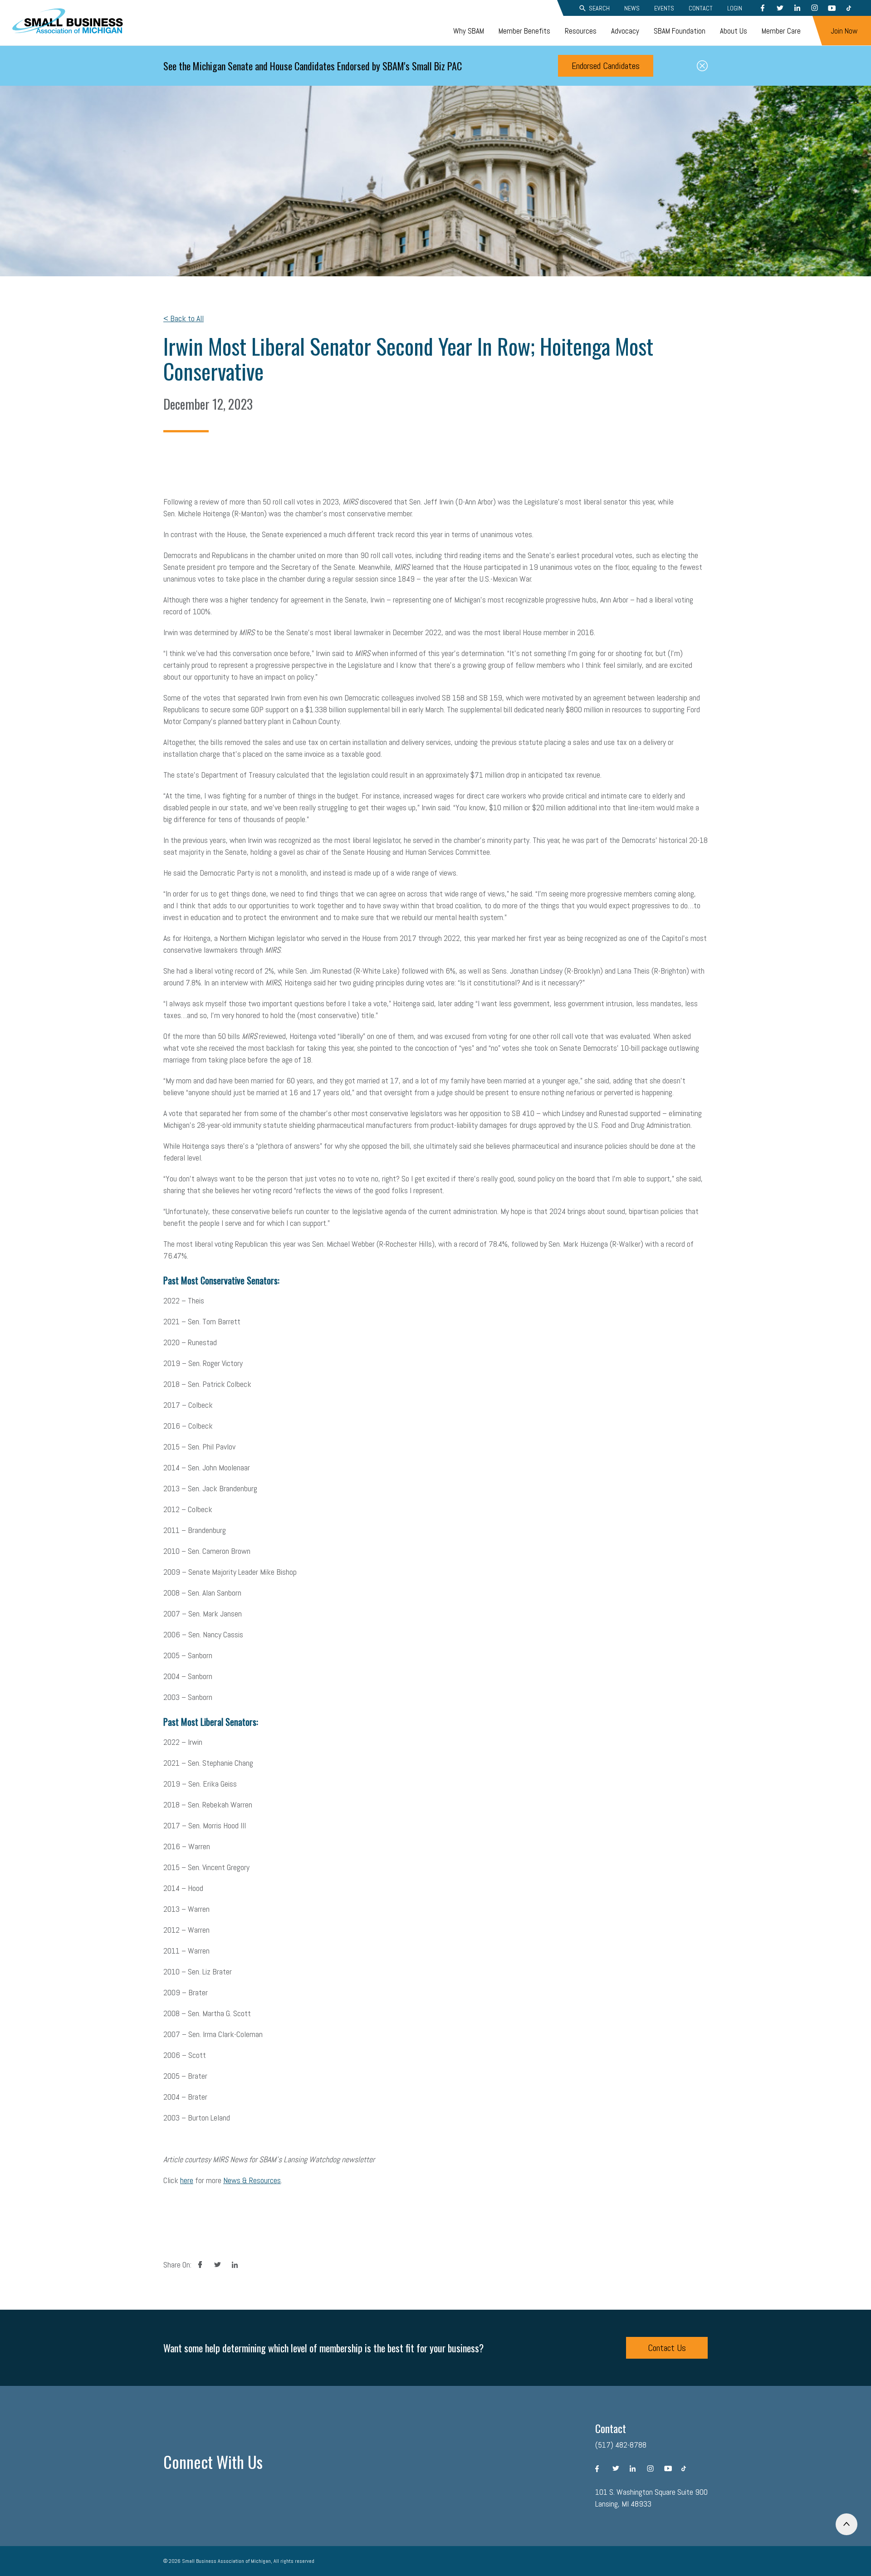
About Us (734, 31)
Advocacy (625, 31)
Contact (701, 8)
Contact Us (667, 2348)
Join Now (844, 31)
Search (599, 8)
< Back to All (183, 318)
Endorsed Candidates (606, 66)
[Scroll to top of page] (847, 2524)
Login (735, 8)
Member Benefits (524, 31)
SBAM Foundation (680, 31)
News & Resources (252, 2180)
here (187, 2180)
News (632, 8)
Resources (581, 31)
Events (664, 8)
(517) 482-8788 (621, 2445)
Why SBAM (469, 31)
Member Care (781, 31)
